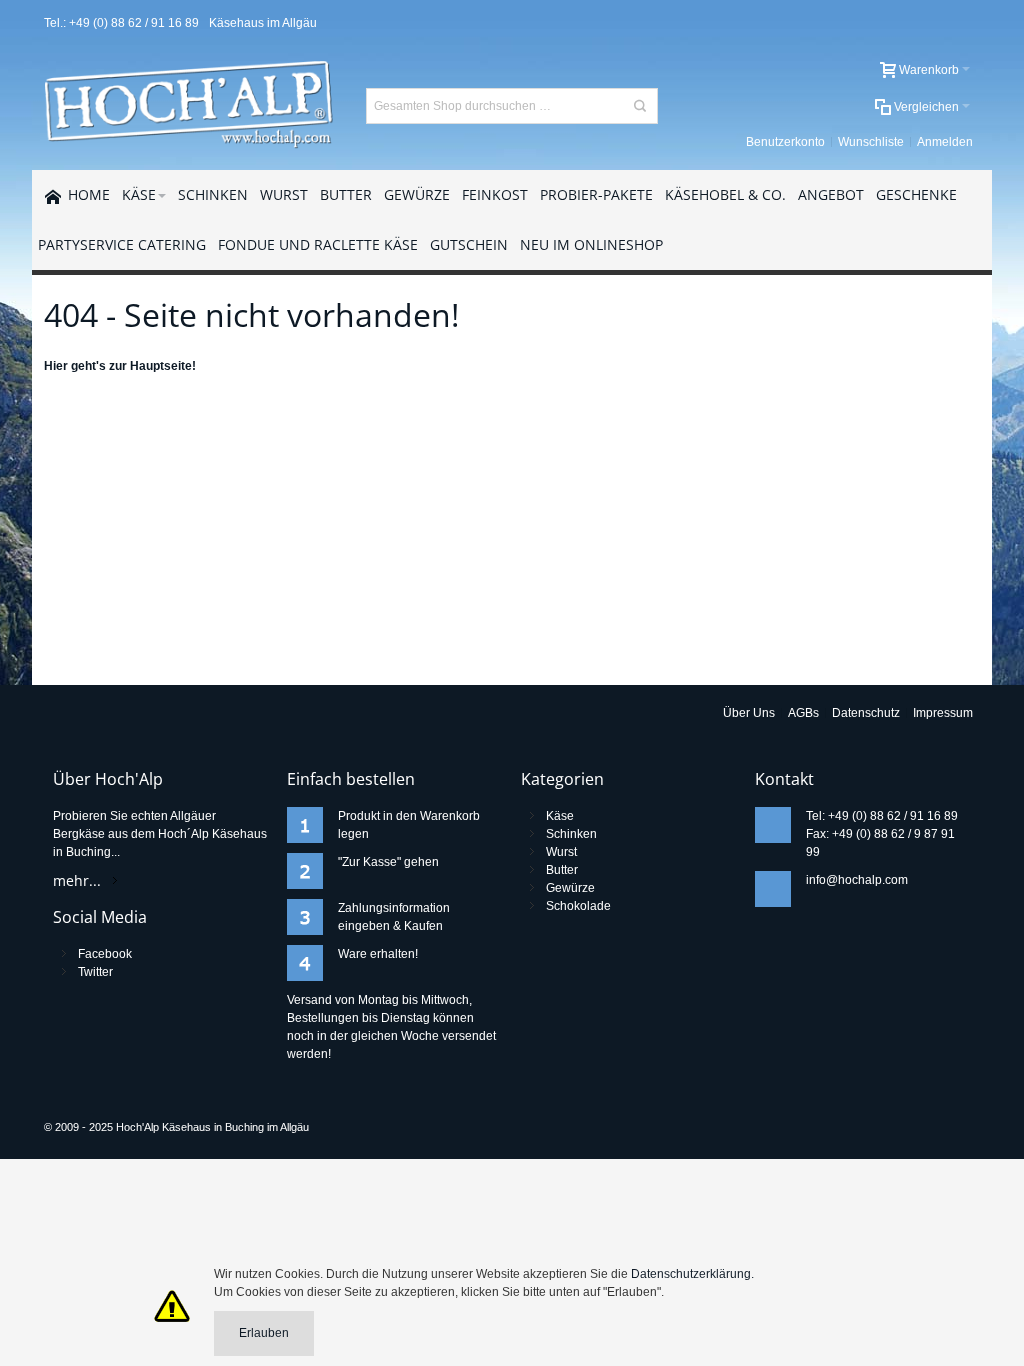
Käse (560, 816)
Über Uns (749, 713)
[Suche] (640, 106)
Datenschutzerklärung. (692, 1274)
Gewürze (570, 888)
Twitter (95, 972)
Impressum (943, 713)
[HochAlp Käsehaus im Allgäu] (190, 105)
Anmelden (945, 142)
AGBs (803, 713)
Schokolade (578, 906)
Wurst (561, 852)
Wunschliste (871, 142)
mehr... (77, 880)
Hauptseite (161, 366)
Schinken (571, 834)
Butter (562, 870)
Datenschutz (866, 713)
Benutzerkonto (785, 142)
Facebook (105, 954)
